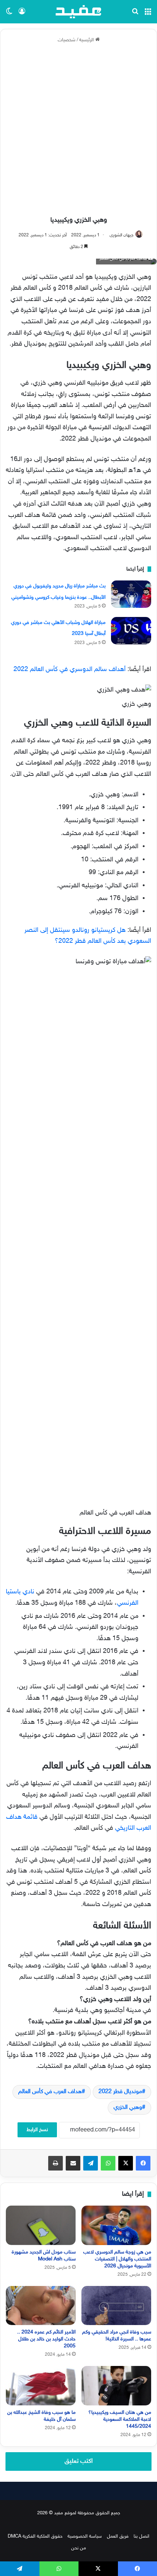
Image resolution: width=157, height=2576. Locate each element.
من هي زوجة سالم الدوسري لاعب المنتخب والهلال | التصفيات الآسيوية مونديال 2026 (117, 2259)
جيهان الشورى (121, 235)
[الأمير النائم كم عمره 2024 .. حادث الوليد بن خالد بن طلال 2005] (41, 2306)
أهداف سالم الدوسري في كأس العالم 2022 (70, 670)
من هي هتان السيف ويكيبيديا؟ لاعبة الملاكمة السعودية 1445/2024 (120, 2419)
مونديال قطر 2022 (120, 2092)
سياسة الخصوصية (85, 2537)
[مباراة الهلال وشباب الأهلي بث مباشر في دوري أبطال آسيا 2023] (131, 631)
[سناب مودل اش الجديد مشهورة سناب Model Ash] (41, 2225)
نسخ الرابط (37, 2130)
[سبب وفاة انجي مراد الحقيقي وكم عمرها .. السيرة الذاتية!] (116, 2306)
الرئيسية (87, 40)
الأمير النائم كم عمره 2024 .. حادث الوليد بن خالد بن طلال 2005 (46, 2339)
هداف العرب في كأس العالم (50, 2092)
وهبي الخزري (128, 2108)
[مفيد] (78, 12)
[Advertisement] (78, 130)
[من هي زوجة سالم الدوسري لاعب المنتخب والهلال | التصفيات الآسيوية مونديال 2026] (116, 2225)
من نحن (79, 2548)
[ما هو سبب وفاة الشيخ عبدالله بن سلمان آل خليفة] (41, 2386)
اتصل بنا (141, 2537)
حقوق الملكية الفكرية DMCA (35, 2537)
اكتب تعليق (79, 2461)
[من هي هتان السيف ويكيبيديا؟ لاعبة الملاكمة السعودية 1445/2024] (116, 2386)
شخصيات (67, 40)
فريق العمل (118, 2537)
